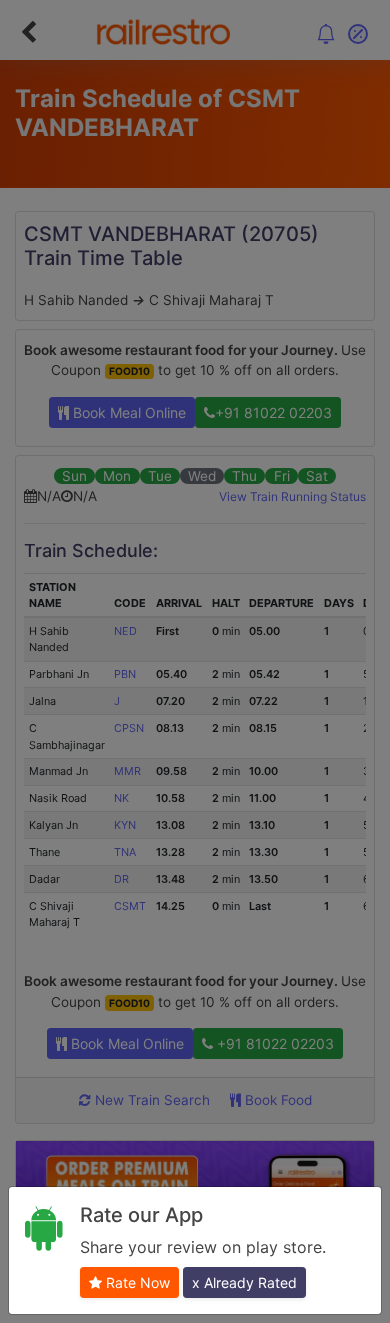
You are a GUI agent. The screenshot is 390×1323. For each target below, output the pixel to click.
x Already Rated (244, 1282)
